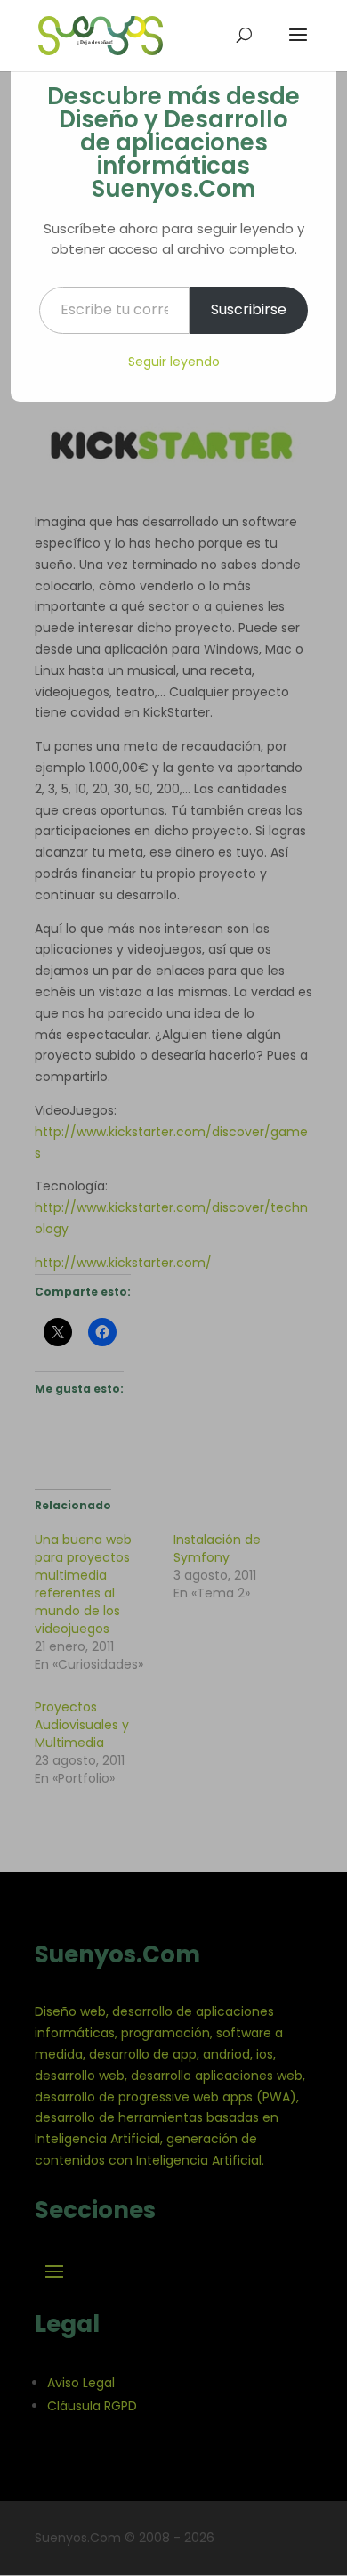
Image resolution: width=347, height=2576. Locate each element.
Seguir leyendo (174, 362)
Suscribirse (249, 309)
